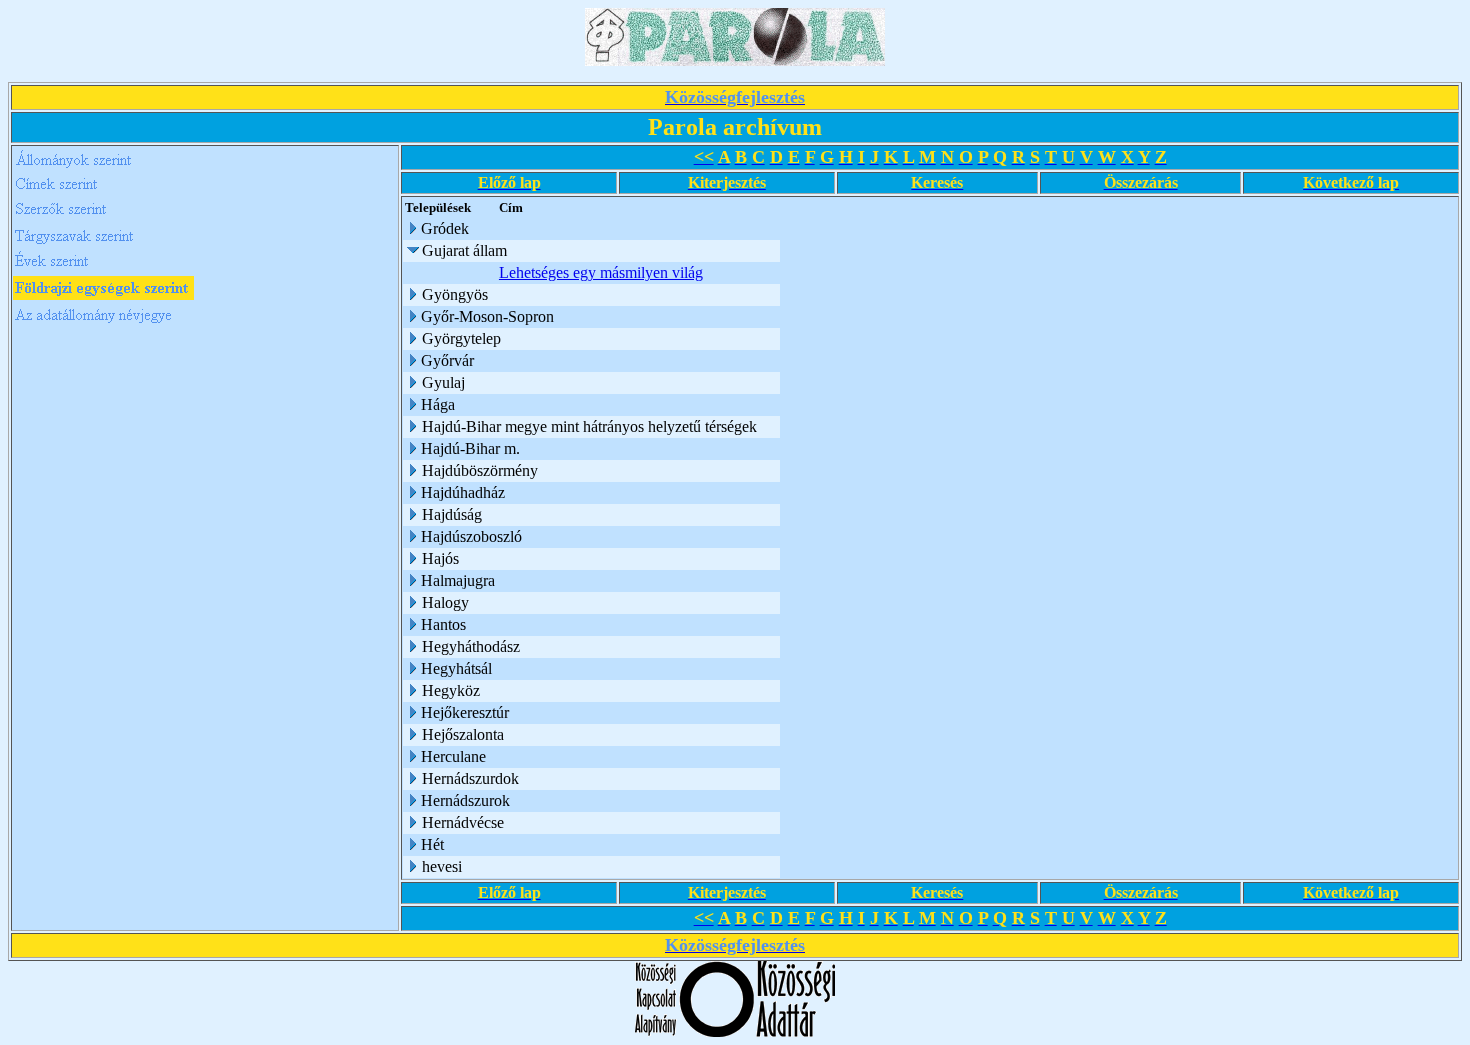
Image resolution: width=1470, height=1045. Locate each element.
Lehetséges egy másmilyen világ (601, 272)
